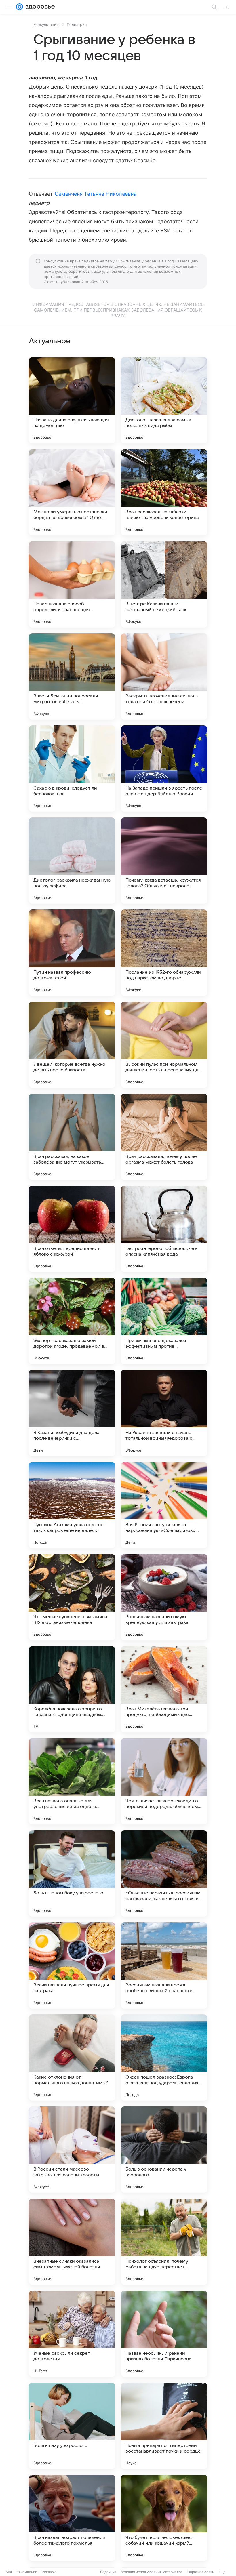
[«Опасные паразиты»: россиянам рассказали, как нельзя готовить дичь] (164, 1873)
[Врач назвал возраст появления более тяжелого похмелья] (72, 2518)
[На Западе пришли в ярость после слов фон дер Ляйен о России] (164, 769)
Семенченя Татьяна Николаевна (96, 194)
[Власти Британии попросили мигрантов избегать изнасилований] (72, 676)
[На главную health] (39, 7)
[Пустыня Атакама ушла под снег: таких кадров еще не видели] (72, 1505)
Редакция (108, 2572)
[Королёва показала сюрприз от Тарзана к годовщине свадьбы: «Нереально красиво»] (72, 1689)
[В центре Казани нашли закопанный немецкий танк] (164, 584)
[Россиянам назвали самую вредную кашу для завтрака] (164, 1597)
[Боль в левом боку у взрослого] (72, 1873)
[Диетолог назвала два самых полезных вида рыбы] (164, 400)
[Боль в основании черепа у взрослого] (164, 2150)
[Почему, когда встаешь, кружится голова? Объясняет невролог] (164, 861)
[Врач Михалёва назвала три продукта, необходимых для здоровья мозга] (164, 1689)
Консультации (46, 24)
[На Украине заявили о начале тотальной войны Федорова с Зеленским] (164, 1413)
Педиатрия (77, 24)
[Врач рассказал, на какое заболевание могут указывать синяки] (72, 1137)
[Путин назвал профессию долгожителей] (72, 953)
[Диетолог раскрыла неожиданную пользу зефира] (72, 861)
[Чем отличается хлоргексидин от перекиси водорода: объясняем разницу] (164, 1781)
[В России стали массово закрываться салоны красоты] (72, 2150)
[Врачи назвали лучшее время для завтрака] (72, 1965)
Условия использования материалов (152, 2572)
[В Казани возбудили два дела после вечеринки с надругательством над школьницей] (72, 1413)
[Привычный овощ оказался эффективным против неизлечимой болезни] (164, 1321)
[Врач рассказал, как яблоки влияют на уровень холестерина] (164, 492)
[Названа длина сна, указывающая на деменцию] (72, 400)
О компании (27, 2572)
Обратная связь (201, 2572)
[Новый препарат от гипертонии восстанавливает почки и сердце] (164, 2426)
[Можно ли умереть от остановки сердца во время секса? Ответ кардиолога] (72, 492)
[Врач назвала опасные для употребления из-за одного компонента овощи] (72, 1781)
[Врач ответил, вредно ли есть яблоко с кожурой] (72, 1229)
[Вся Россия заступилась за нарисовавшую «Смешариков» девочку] (164, 1505)
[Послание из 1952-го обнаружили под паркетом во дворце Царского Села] (164, 953)
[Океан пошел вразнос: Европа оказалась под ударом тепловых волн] (164, 2058)
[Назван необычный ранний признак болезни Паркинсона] (164, 2334)
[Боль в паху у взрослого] (72, 2426)
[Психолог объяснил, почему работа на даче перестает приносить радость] (164, 2242)
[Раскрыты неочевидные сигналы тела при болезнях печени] (164, 676)
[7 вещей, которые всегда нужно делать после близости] (72, 1045)
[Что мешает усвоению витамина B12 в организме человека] (72, 1597)
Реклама (49, 2572)
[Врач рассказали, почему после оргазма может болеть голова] (164, 1137)
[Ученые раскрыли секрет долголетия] (72, 2334)
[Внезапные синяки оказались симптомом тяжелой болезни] (72, 2242)
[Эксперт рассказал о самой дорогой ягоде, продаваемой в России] (72, 1321)
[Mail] (20, 7)
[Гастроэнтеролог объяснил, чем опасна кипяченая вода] (164, 1229)
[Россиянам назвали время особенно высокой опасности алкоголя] (164, 1965)
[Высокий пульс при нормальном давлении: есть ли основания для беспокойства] (164, 1045)
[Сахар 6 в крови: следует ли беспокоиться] (72, 769)
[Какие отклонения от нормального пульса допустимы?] (72, 2058)
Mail (9, 2572)
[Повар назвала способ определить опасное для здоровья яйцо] (72, 584)
